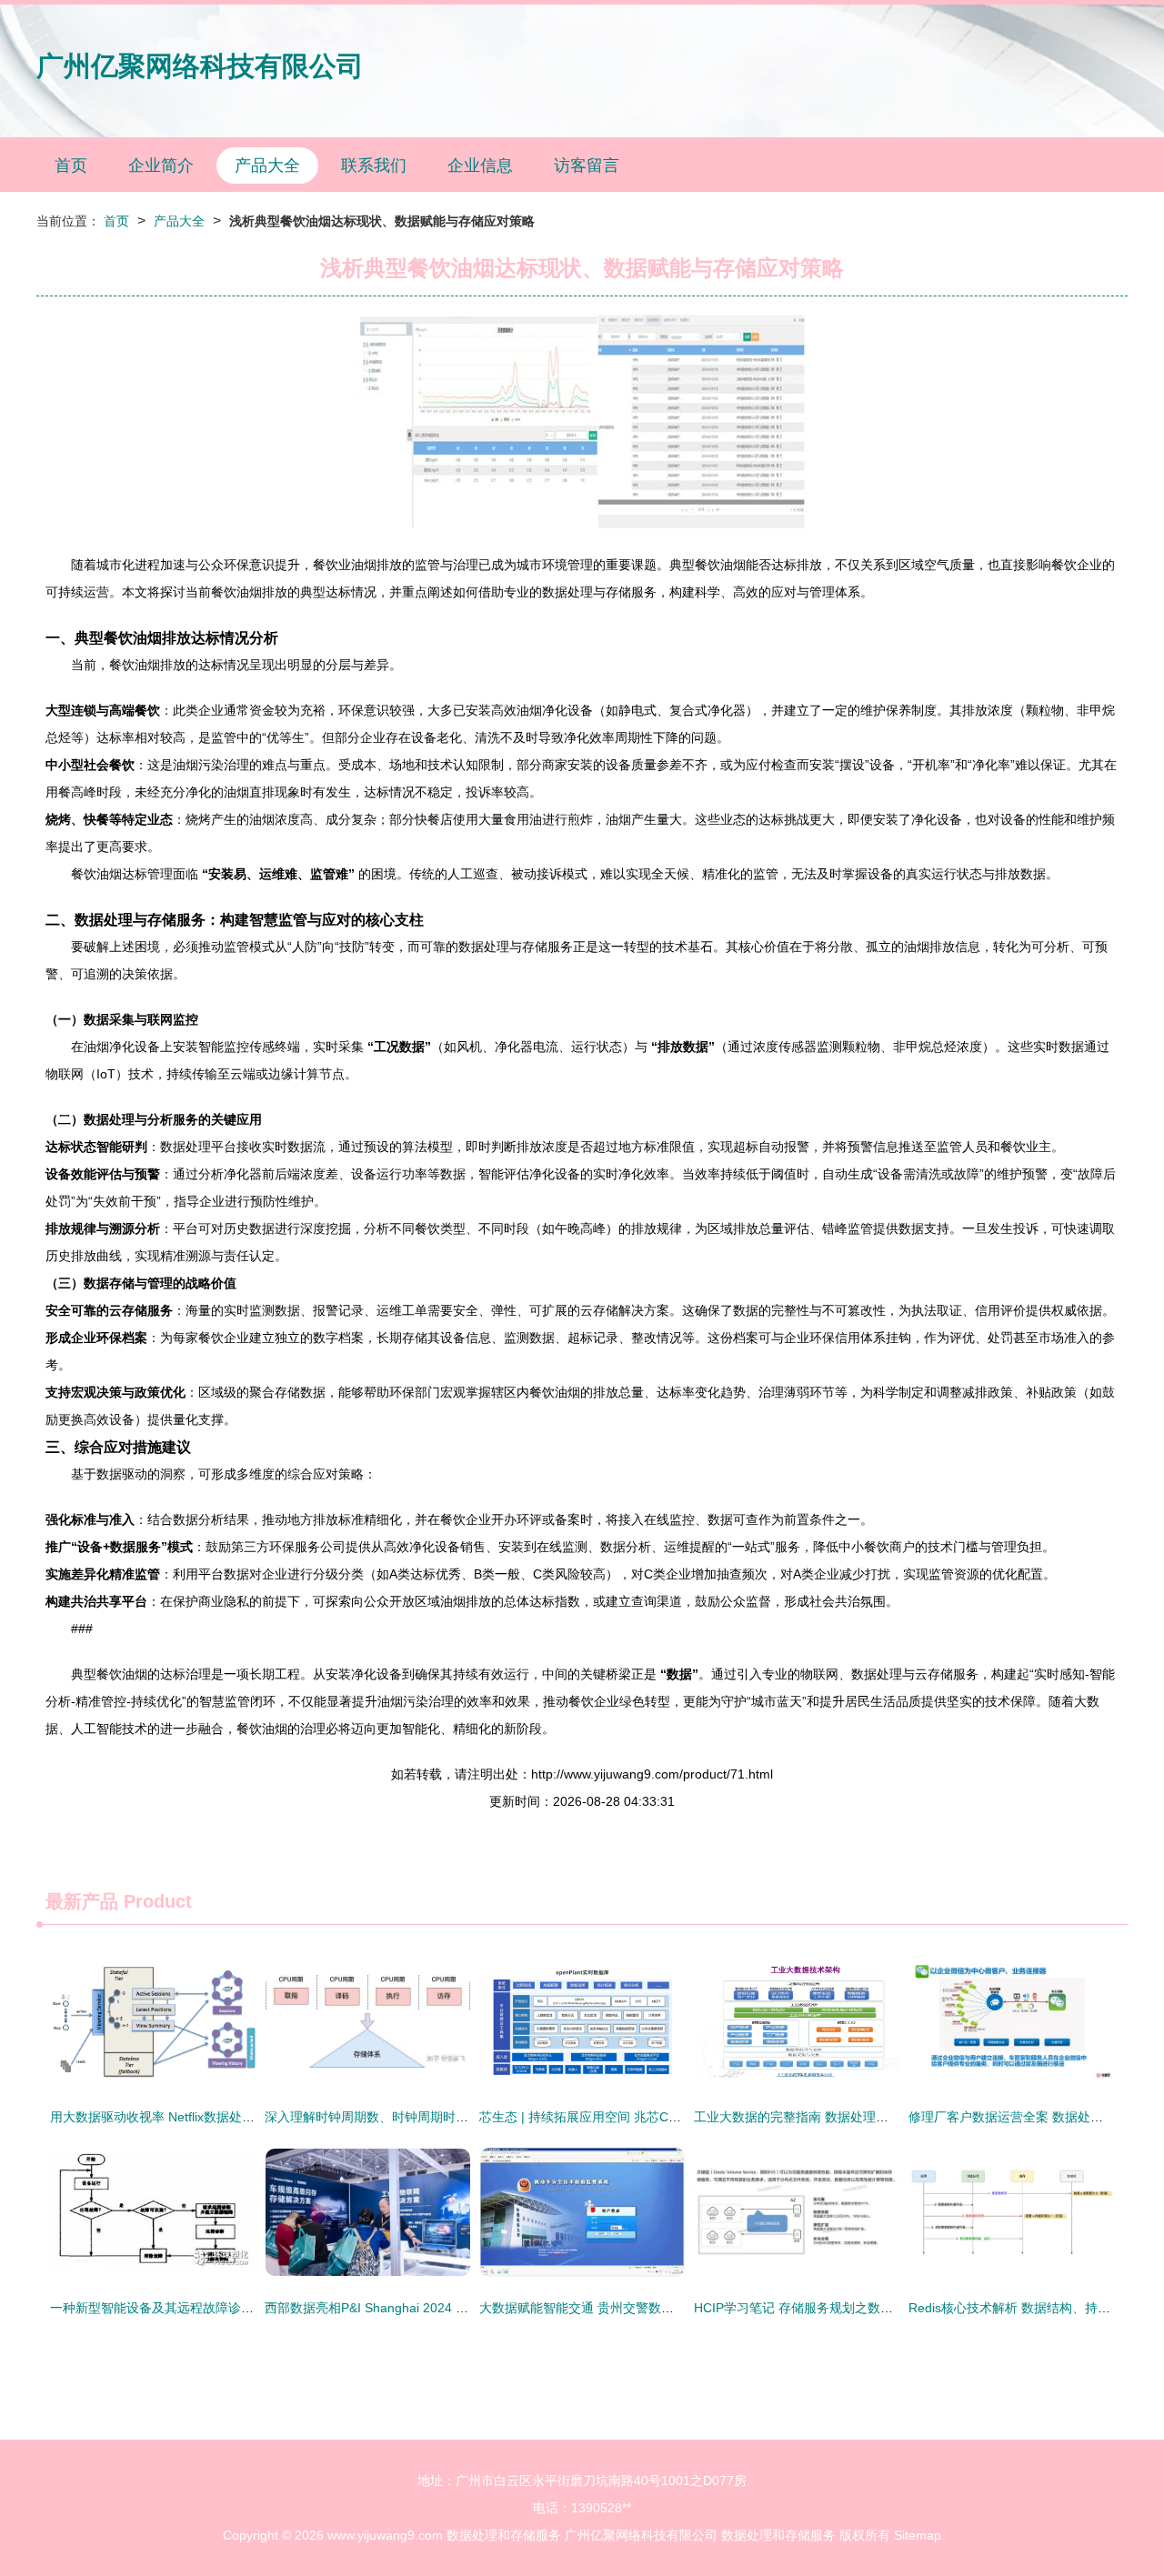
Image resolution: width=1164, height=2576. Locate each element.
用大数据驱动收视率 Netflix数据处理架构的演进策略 (197, 2117)
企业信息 (480, 165)
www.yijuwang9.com (385, 2535)
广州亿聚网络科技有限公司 (200, 66)
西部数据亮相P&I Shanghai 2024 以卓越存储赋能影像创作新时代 (449, 2308)
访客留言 (587, 165)
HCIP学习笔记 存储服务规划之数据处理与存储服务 (838, 2308)
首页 (71, 165)
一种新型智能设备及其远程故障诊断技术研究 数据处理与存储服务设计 (249, 2308)
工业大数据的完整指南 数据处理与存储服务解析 (829, 2117)
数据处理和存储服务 (504, 2535)
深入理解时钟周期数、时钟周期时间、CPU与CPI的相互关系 (435, 2117)
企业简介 (161, 165)
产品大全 (267, 165)
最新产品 (82, 1901)
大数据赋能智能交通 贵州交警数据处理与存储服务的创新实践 (653, 2308)
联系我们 (374, 165)
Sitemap (918, 2535)
